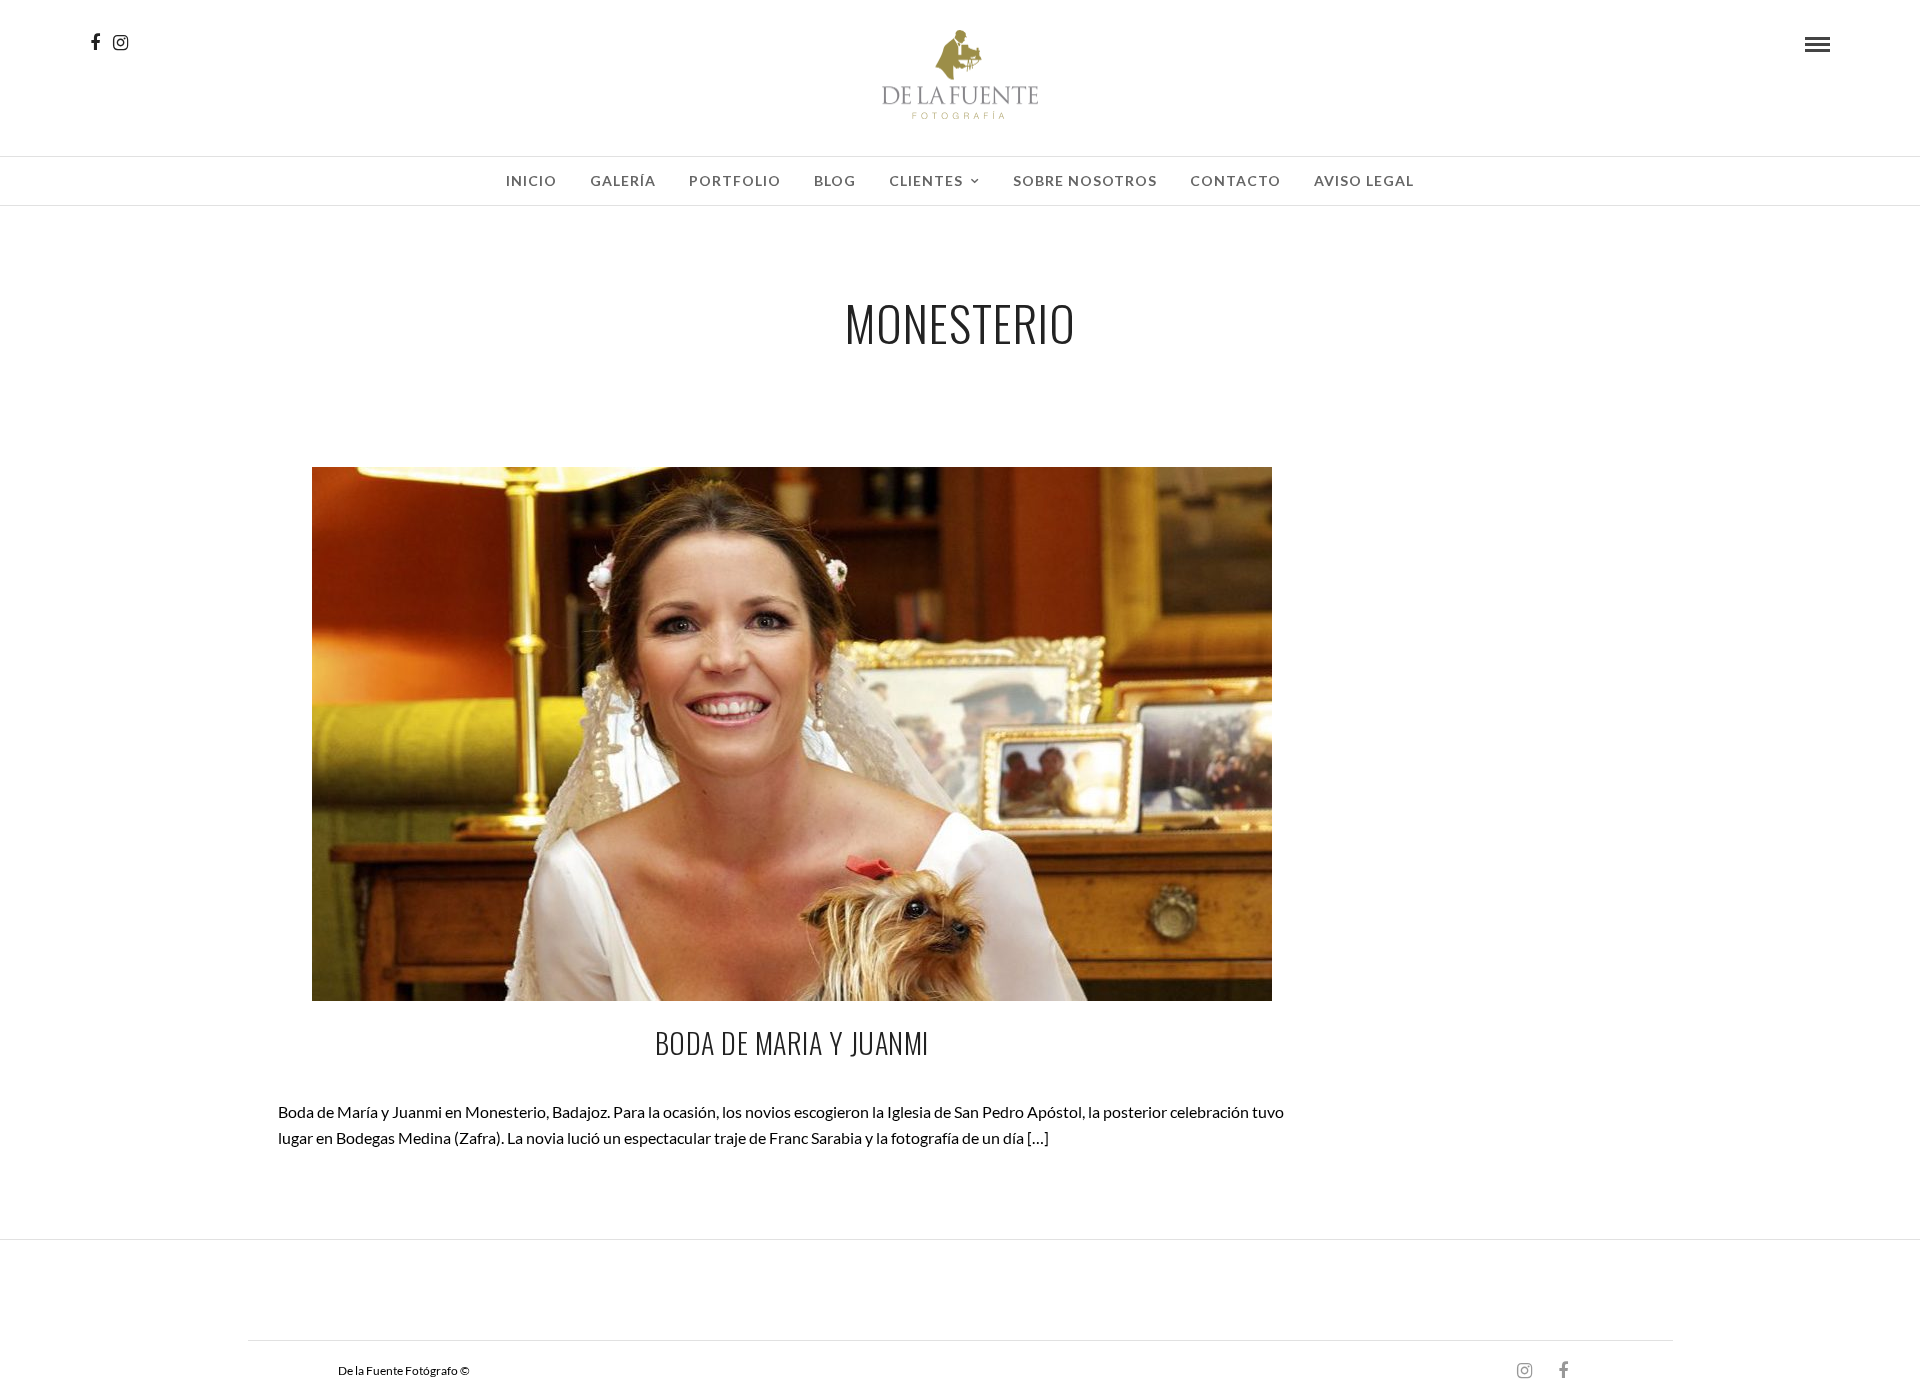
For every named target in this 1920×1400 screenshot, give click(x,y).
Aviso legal (1364, 180)
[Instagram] (120, 43)
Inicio (531, 180)
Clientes (926, 180)
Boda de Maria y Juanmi (792, 1042)
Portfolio (735, 180)
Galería (623, 180)
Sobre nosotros (1085, 180)
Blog (835, 180)
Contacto (1235, 180)
